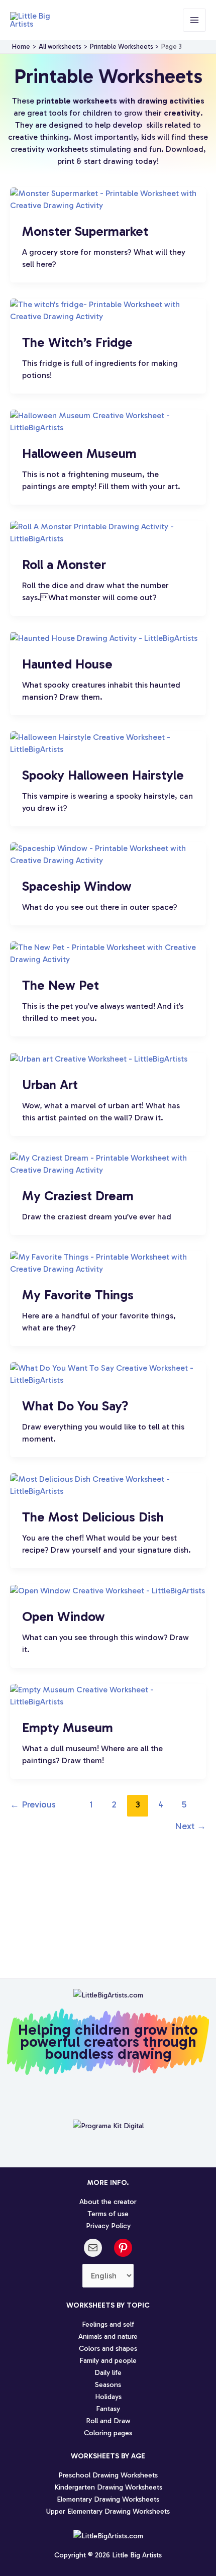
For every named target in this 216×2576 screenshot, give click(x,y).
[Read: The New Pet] (108, 953)
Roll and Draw (108, 2421)
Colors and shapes (108, 2348)
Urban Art (50, 1085)
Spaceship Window (77, 886)
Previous (33, 1804)
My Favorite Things (78, 1295)
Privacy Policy (108, 2226)
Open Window (64, 1617)
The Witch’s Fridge (77, 343)
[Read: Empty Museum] (108, 1695)
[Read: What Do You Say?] (108, 1373)
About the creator (108, 2202)
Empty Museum (68, 1728)
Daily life (108, 2372)
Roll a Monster (64, 565)
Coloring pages (108, 2433)
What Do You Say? (75, 1406)
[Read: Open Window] (107, 1590)
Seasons (108, 2384)
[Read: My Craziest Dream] (108, 1163)
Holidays (108, 2397)
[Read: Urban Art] (99, 1058)
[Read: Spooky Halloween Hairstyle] (108, 743)
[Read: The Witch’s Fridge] (108, 310)
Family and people (108, 2360)
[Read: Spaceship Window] (108, 854)
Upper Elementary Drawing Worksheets (108, 2511)
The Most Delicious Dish (93, 1517)
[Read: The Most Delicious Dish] (108, 1485)
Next (190, 1826)
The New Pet (61, 985)
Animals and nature (108, 2336)
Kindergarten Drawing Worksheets (108, 2487)
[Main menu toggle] (194, 20)
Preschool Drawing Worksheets (108, 2475)
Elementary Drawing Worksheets (108, 2499)
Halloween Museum (79, 454)
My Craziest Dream (78, 1196)
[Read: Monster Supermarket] (108, 199)
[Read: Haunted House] (104, 638)
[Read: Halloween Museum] (108, 421)
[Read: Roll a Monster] (108, 532)
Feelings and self (108, 2324)
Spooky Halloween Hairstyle (103, 775)
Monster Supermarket (85, 231)
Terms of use (108, 2214)
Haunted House (67, 664)
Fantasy (108, 2409)
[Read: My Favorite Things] (108, 1262)
